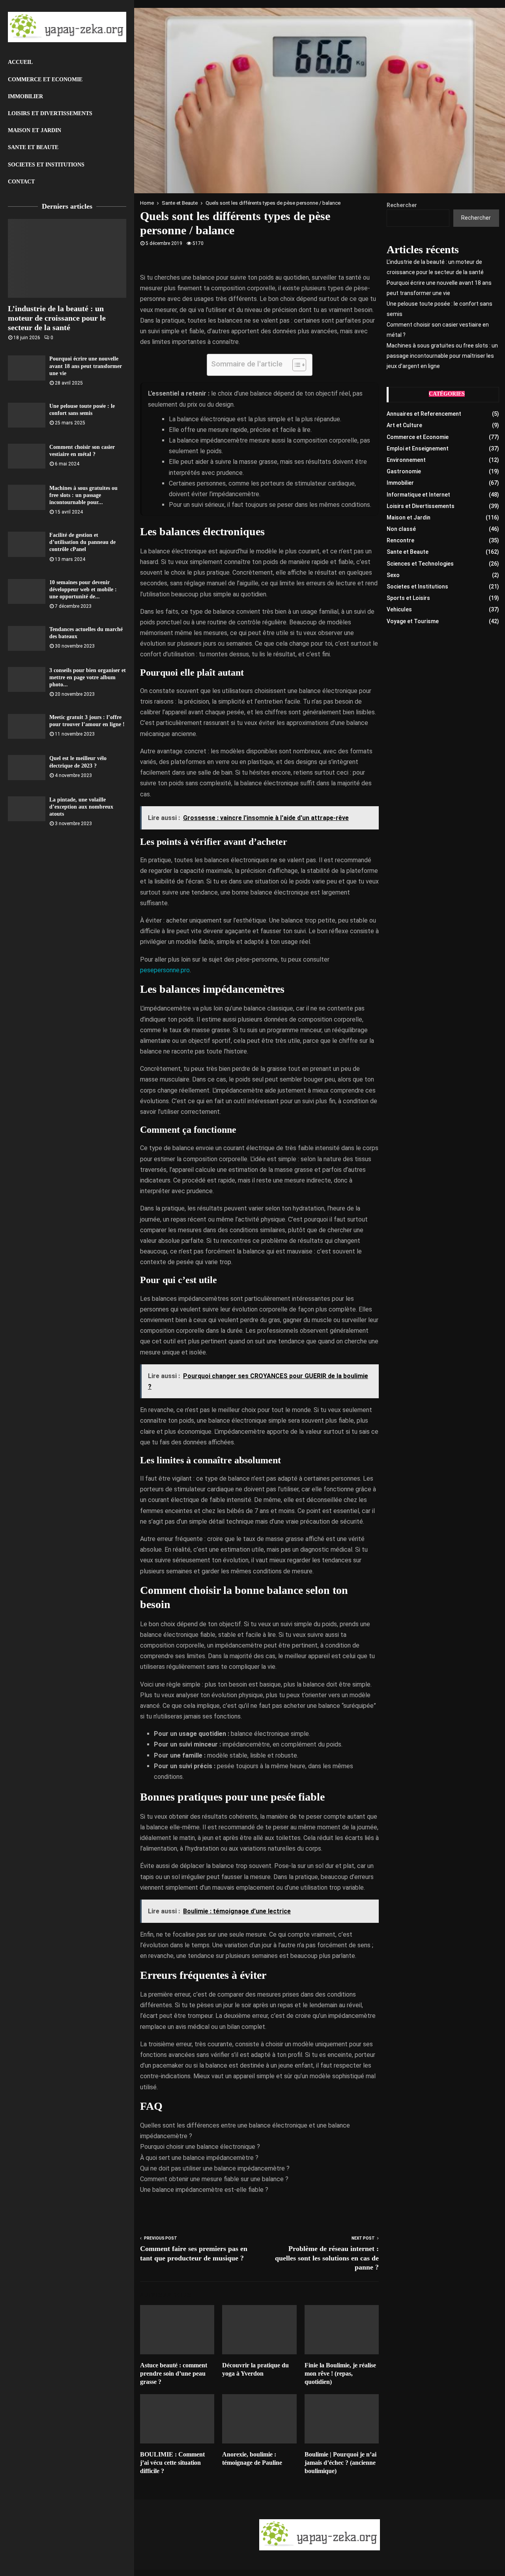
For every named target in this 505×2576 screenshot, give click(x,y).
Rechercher (402, 205)
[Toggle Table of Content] (295, 365)
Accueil (20, 62)
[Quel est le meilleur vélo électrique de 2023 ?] (27, 767)
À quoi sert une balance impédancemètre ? (199, 2158)
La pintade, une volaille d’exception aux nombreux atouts (81, 807)
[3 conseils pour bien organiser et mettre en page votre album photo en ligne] (27, 679)
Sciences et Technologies (420, 564)
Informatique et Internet (418, 495)
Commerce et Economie (45, 79)
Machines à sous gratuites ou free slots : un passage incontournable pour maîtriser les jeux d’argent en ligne (442, 356)
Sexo (393, 575)
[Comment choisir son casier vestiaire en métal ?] (27, 456)
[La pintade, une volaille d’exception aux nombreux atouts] (27, 809)
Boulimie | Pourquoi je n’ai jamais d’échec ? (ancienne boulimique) (340, 2463)
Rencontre (400, 540)
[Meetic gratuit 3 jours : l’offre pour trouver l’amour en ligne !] (27, 726)
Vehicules (399, 609)
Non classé (401, 529)
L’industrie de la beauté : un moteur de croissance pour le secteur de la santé (57, 318)
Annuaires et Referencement (424, 414)
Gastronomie (404, 471)
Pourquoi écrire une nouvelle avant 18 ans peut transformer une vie (86, 366)
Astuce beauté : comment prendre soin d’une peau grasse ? (174, 2373)
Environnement (406, 460)
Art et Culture (404, 425)
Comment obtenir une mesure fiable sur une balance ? (214, 2179)
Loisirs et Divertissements (50, 113)
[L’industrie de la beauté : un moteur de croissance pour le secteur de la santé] (67, 258)
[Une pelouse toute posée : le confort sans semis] (27, 415)
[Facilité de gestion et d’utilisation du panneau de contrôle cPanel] (27, 544)
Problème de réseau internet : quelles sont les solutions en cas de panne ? (327, 2258)
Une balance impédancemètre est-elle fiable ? (204, 2190)
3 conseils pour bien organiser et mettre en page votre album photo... (88, 677)
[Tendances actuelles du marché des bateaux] (27, 638)
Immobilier (25, 96)
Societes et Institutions (46, 165)
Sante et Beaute (33, 147)
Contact (21, 182)
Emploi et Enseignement (418, 448)
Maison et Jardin (35, 130)
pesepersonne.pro (165, 970)
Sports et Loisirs (408, 598)
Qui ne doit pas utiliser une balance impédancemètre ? (215, 2168)
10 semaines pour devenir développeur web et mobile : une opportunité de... (83, 589)
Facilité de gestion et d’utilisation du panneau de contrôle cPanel (82, 542)
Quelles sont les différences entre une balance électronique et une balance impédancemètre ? (245, 2131)
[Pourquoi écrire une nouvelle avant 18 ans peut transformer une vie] (27, 368)
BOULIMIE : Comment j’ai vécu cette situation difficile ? (172, 2463)
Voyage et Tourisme (413, 621)
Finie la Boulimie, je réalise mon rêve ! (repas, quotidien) (340, 2373)
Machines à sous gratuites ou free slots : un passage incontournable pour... (83, 495)
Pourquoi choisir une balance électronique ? (200, 2147)
